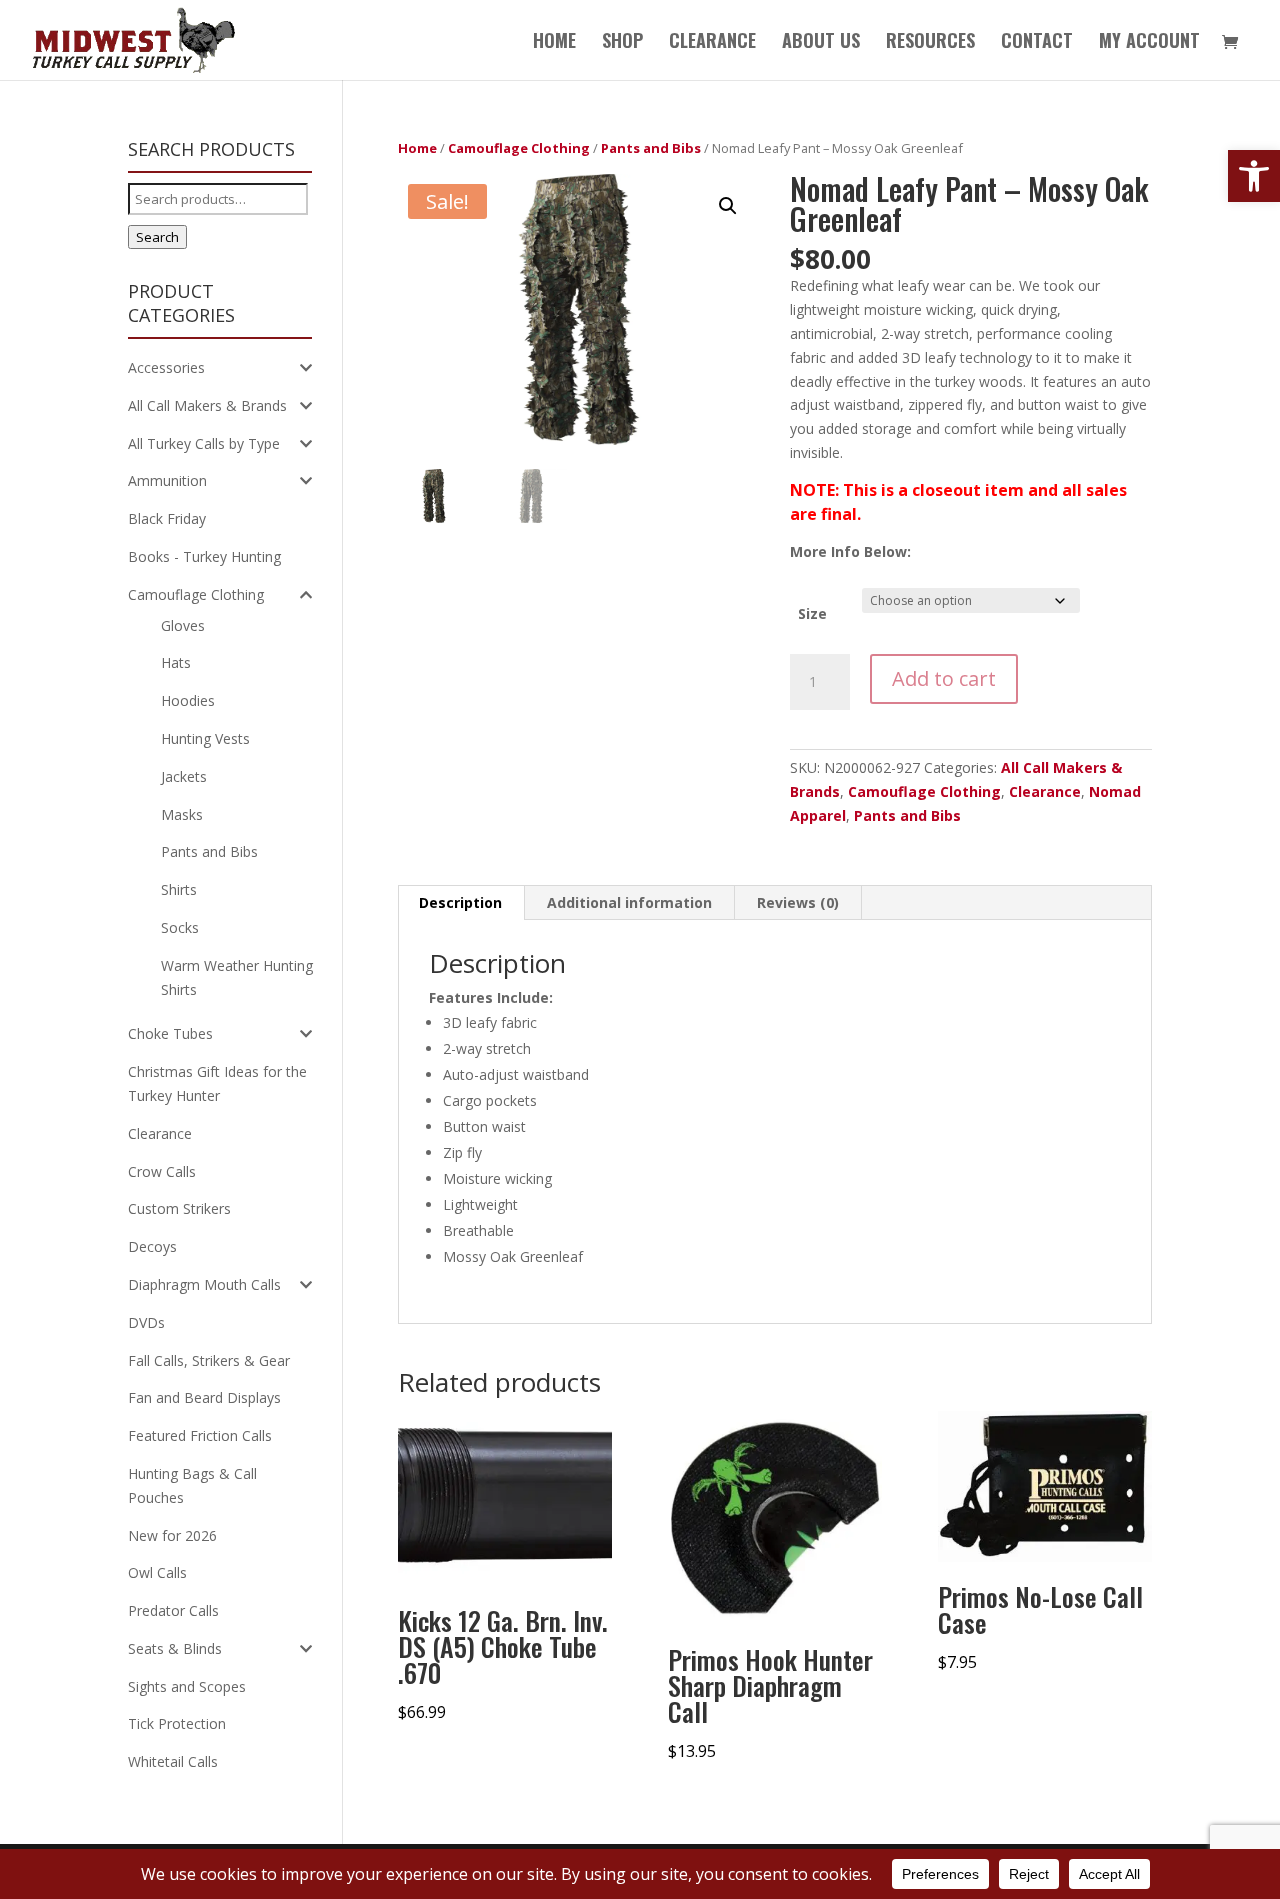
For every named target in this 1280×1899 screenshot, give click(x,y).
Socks (180, 927)
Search (157, 237)
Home (554, 43)
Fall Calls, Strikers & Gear (209, 1360)
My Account (1149, 43)
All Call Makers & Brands (207, 405)
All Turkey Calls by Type (204, 443)
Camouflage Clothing (519, 148)
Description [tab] (460, 902)
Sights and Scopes (187, 1686)
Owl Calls (157, 1572)
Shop (622, 43)
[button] (1254, 176)
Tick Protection (177, 1723)
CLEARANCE (712, 43)
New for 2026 (172, 1535)
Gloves (183, 625)
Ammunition (167, 480)
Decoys (152, 1246)
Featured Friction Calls (200, 1435)
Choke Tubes (170, 1033)
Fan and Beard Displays (204, 1397)
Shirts (179, 889)
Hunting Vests (205, 738)
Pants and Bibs (651, 148)
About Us (821, 43)
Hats (176, 662)
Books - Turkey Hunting (204, 556)
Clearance (1045, 791)
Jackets (184, 776)
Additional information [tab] (629, 902)
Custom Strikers (179, 1208)
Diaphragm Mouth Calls (204, 1284)
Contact (1037, 43)
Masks (182, 814)
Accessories (166, 367)
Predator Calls (173, 1610)
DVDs (146, 1322)
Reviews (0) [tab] (798, 902)
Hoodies (188, 700)
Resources (930, 43)
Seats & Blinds (175, 1648)
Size (812, 613)
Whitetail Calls (173, 1761)
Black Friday (167, 518)
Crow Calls (162, 1171)
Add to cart (944, 678)
